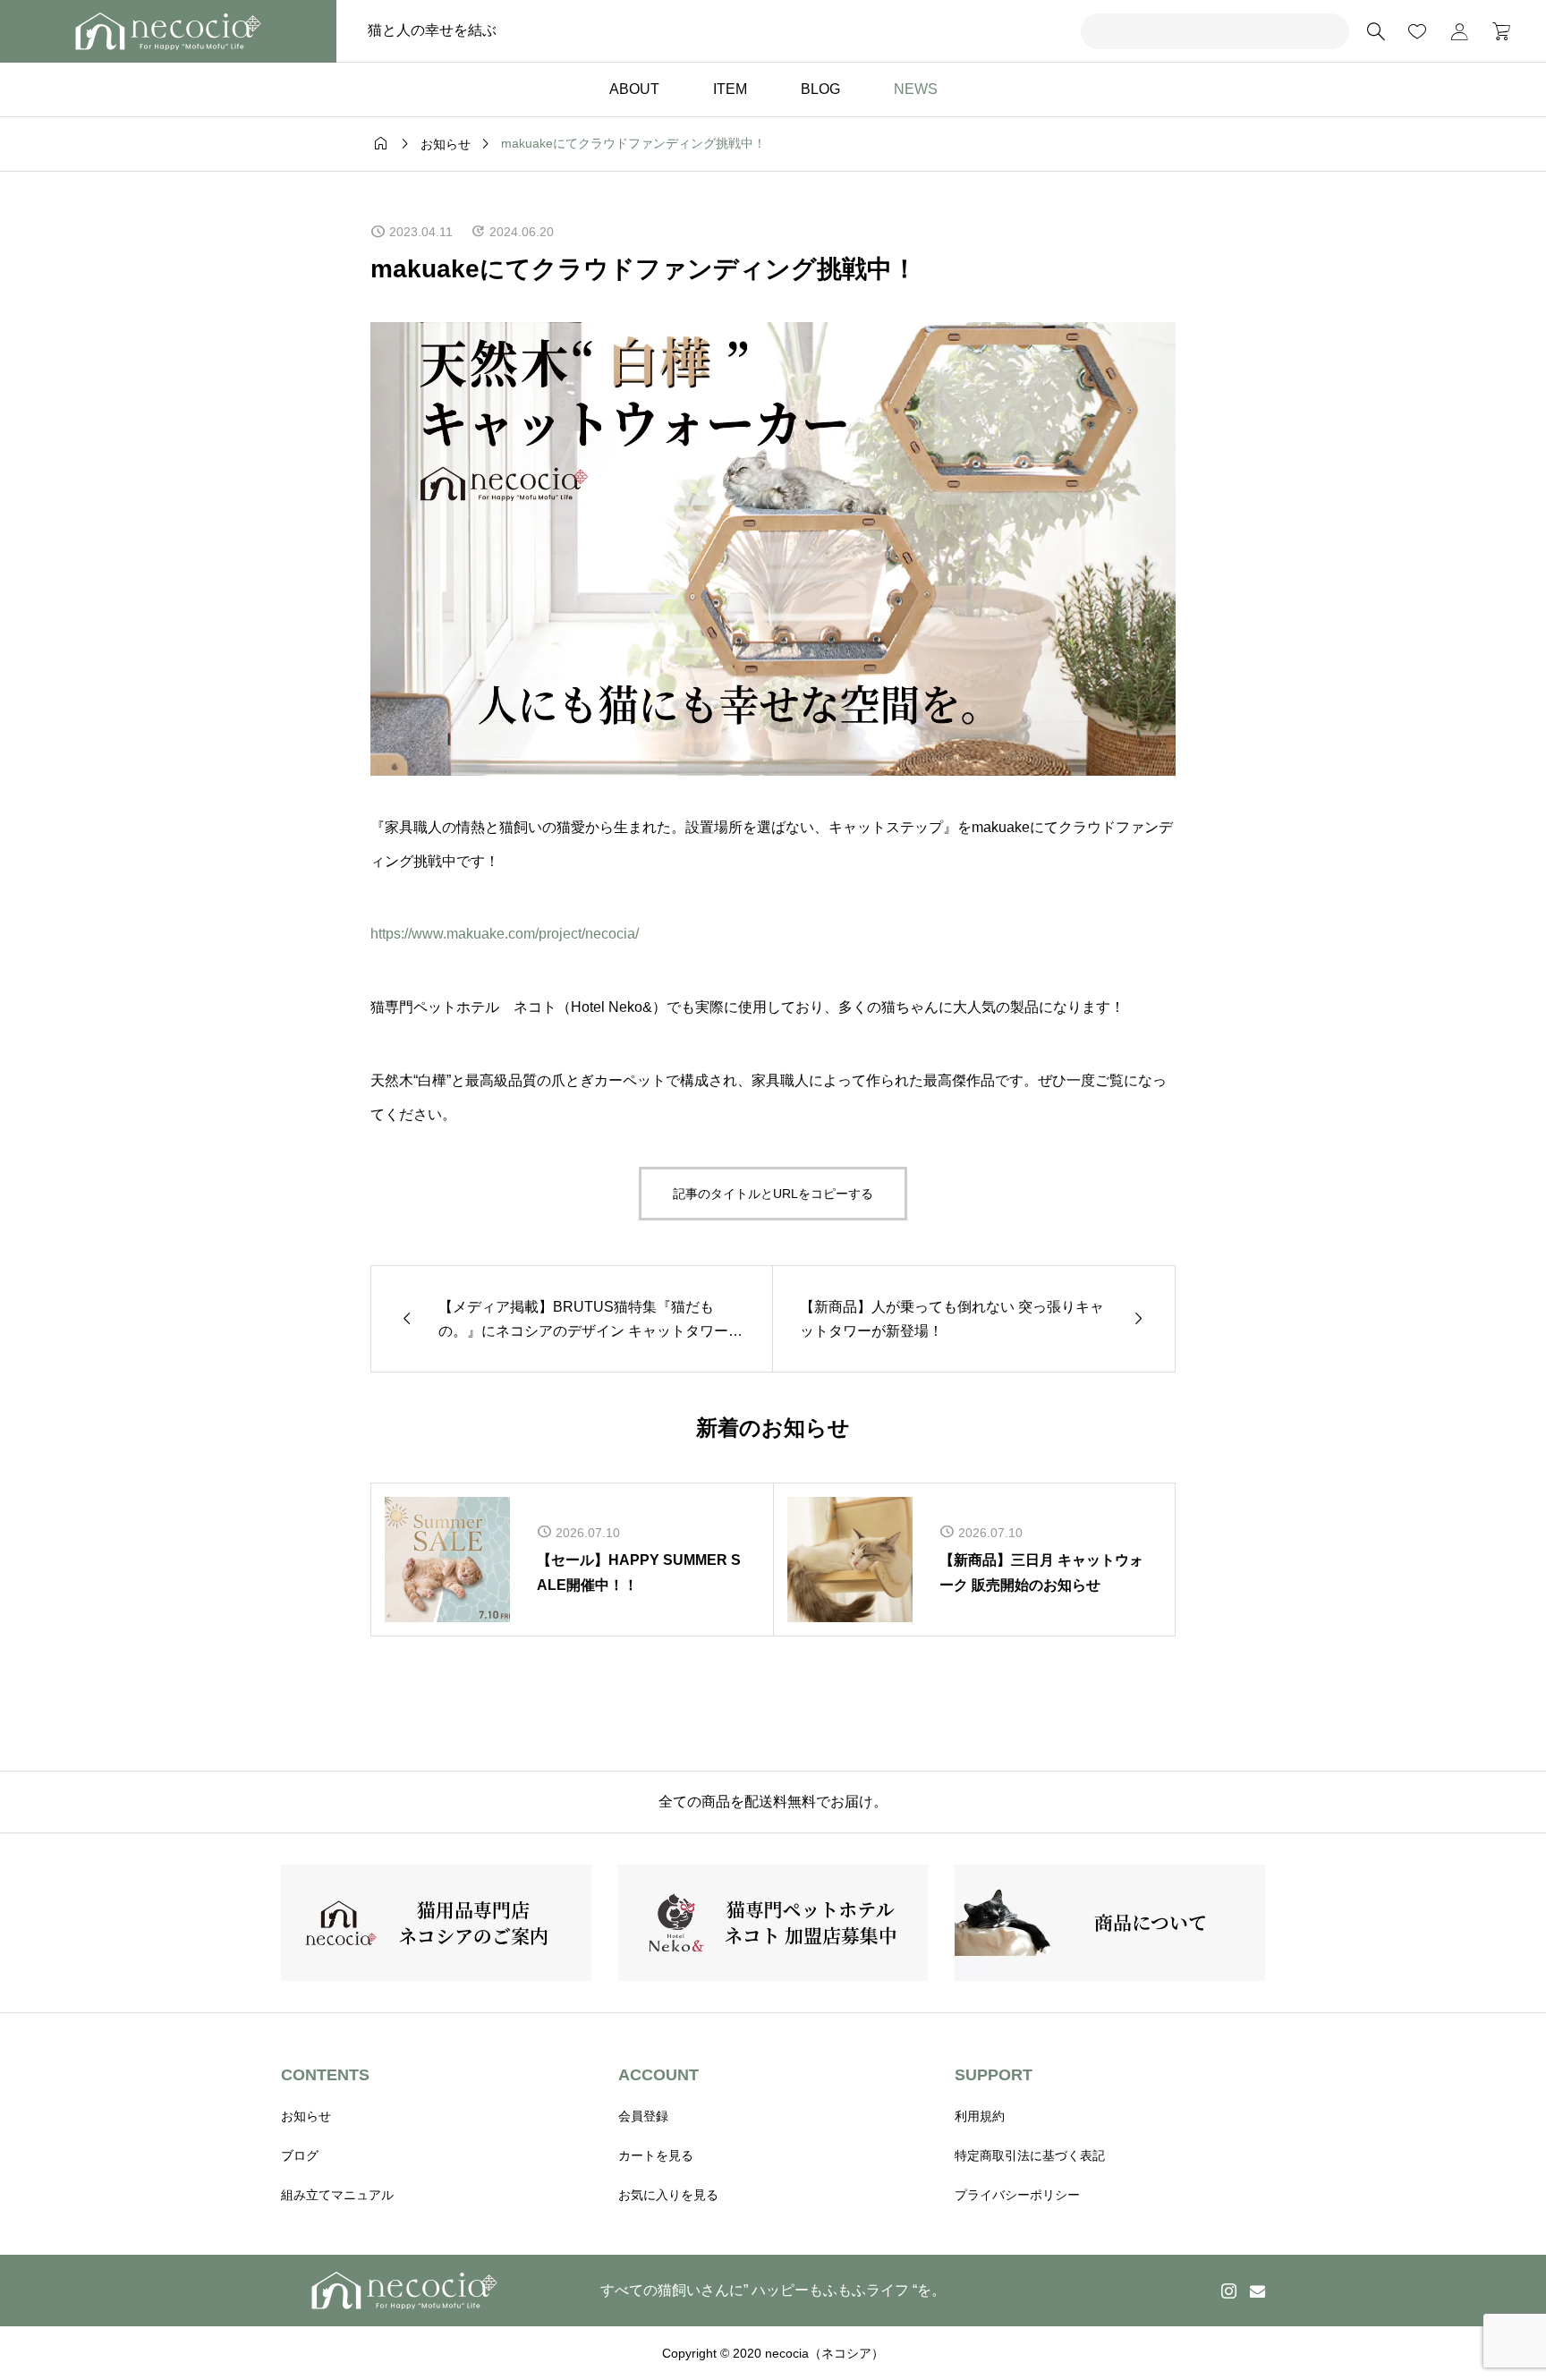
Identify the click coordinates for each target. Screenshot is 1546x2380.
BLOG (820, 89)
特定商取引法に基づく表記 (1030, 2155)
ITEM (730, 89)
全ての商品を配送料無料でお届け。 (773, 1802)
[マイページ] (1459, 31)
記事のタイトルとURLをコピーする (773, 1194)
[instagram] (1229, 2291)
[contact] (1257, 2291)
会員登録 (643, 2116)
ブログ (300, 2155)
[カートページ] (1495, 31)
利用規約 (980, 2116)
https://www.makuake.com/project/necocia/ (505, 934)
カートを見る (656, 2155)
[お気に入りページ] (1417, 31)
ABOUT (634, 89)
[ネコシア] (168, 31)
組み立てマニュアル (337, 2195)
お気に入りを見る (668, 2195)
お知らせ (306, 2116)
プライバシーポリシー (1017, 2195)
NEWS (916, 89)
